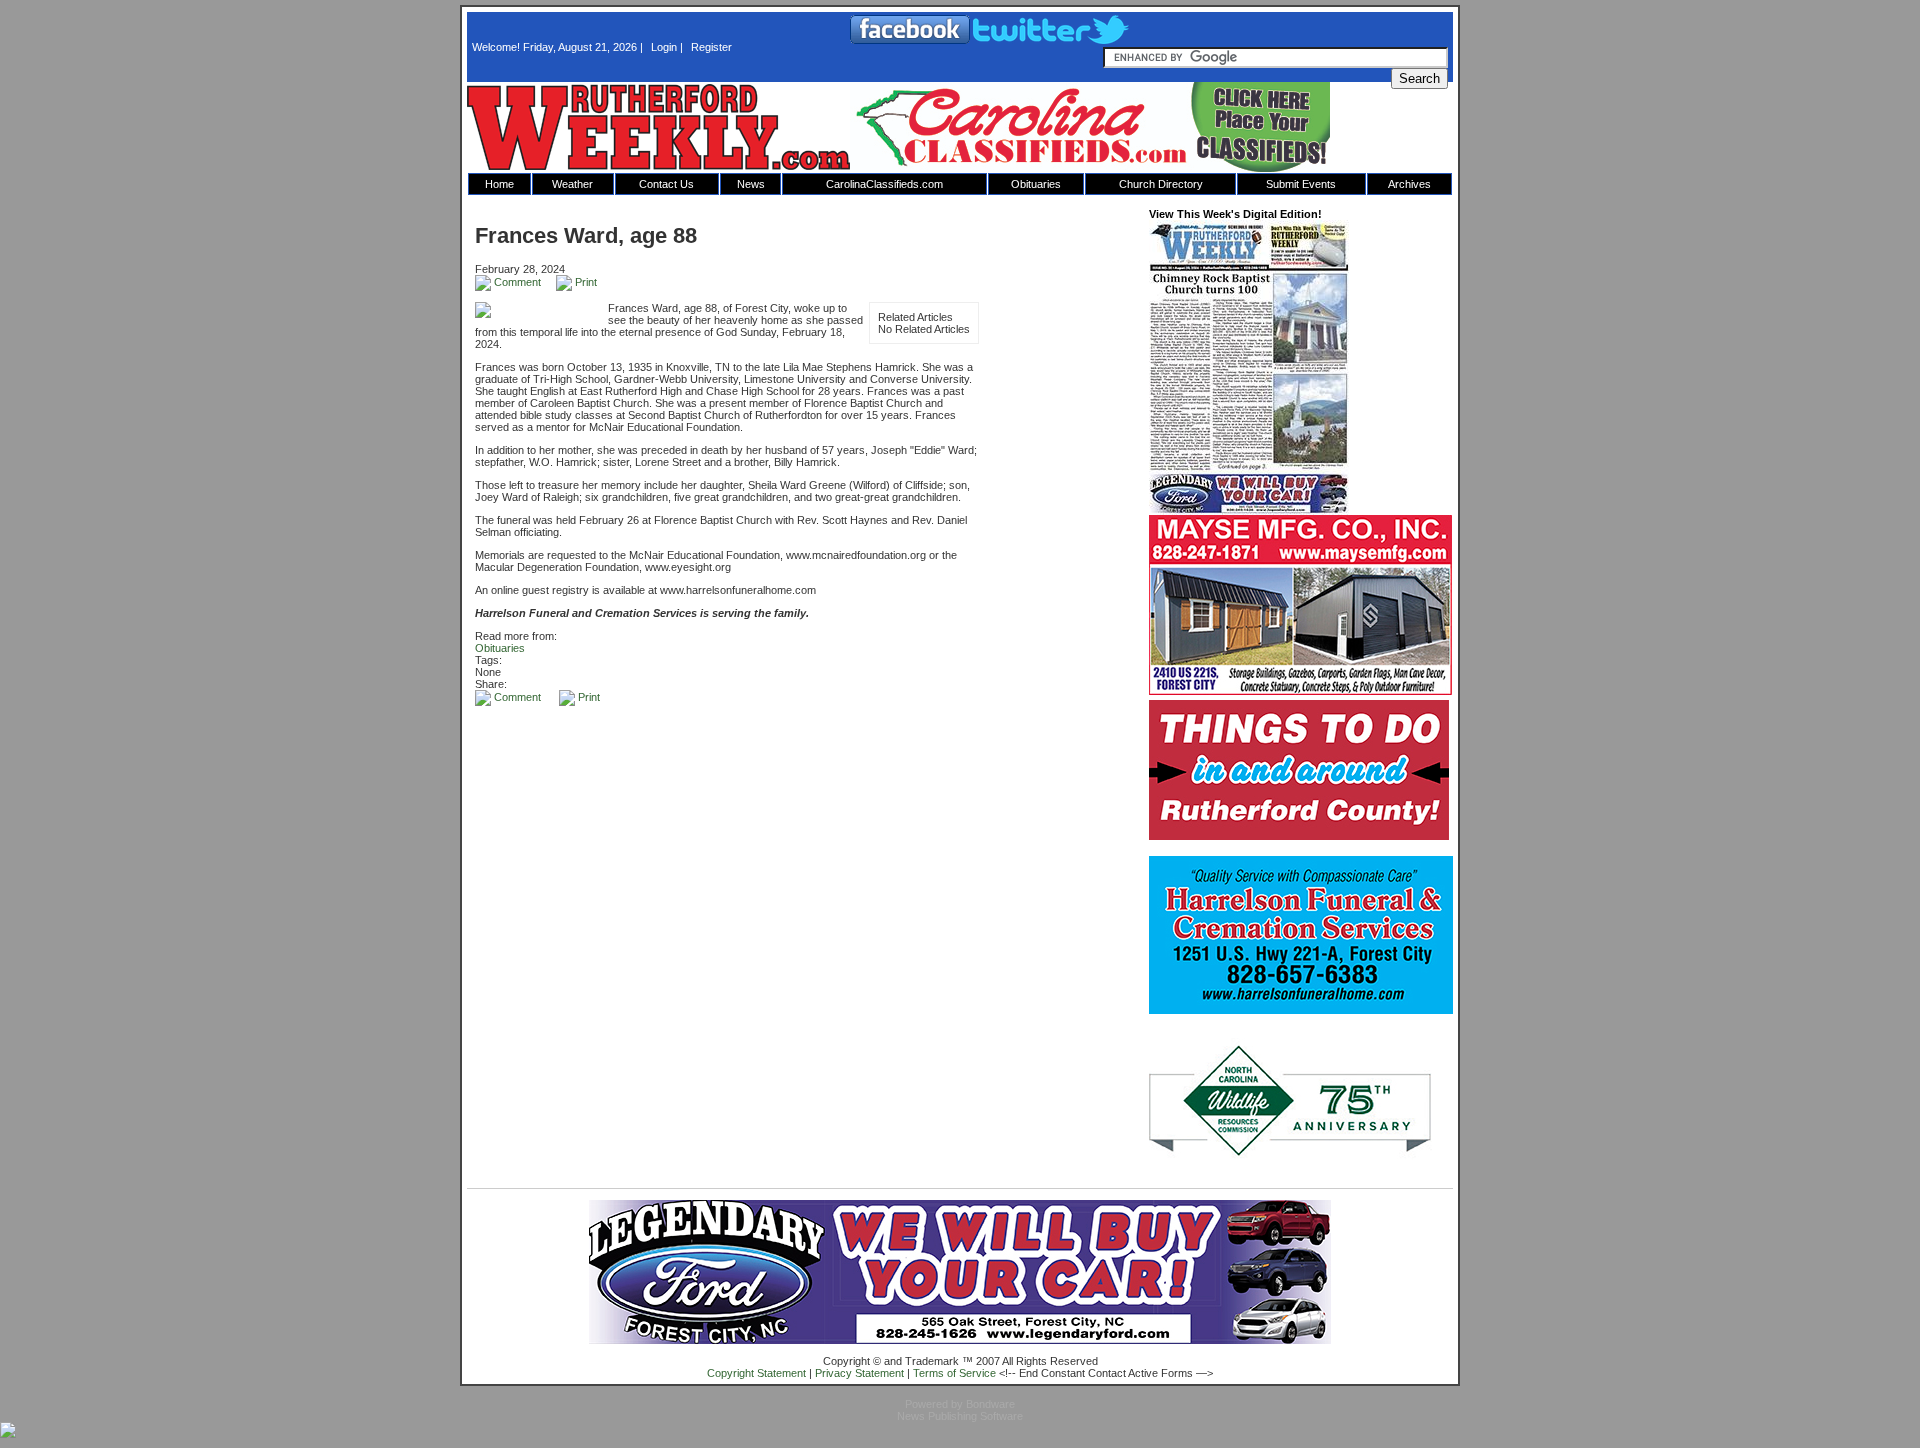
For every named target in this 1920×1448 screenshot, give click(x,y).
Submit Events (1301, 184)
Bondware (990, 1404)
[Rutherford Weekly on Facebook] (911, 40)
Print (584, 282)
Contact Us (666, 184)
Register (711, 47)
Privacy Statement (859, 1373)
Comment (516, 282)
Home (499, 184)
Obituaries (1036, 184)
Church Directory (1161, 184)
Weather (572, 184)
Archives (1409, 184)
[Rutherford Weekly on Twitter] (1051, 40)
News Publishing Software (960, 1416)
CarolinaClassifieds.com (884, 184)
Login (664, 47)
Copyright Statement (756, 1373)
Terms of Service (954, 1373)
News (751, 184)
